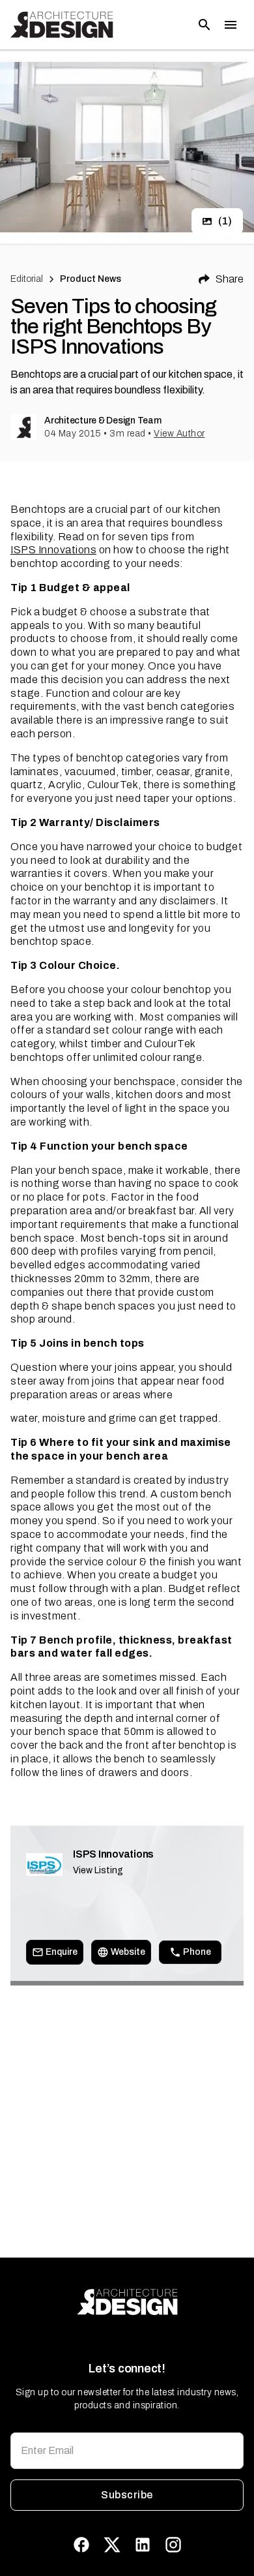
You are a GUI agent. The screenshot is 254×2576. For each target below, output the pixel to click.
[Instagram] (173, 2545)
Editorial (27, 279)
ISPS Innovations (53, 550)
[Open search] (205, 25)
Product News (91, 279)
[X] (112, 2545)
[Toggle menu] (231, 25)
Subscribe (127, 2495)
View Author (179, 434)
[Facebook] (81, 2545)
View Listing (98, 1870)
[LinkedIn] (143, 2545)
